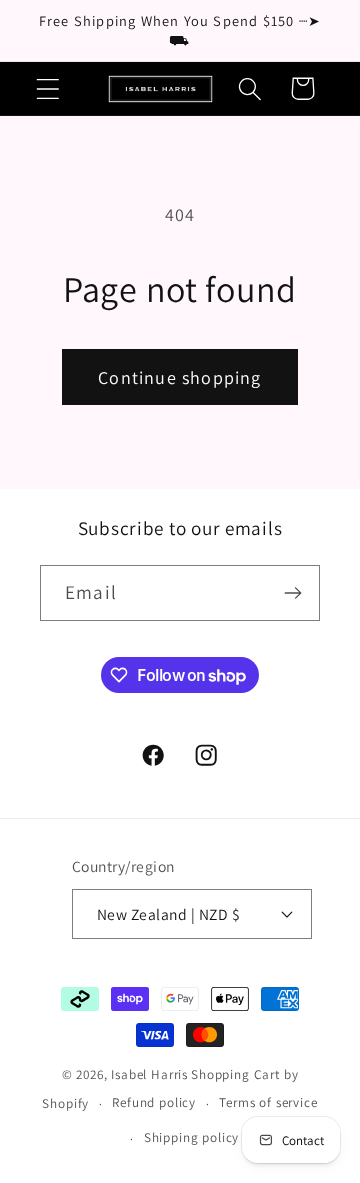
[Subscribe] (292, 593)
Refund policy (154, 1102)
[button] (48, 88)
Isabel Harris (149, 1074)
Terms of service (268, 1102)
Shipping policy (192, 1137)
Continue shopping (179, 377)
